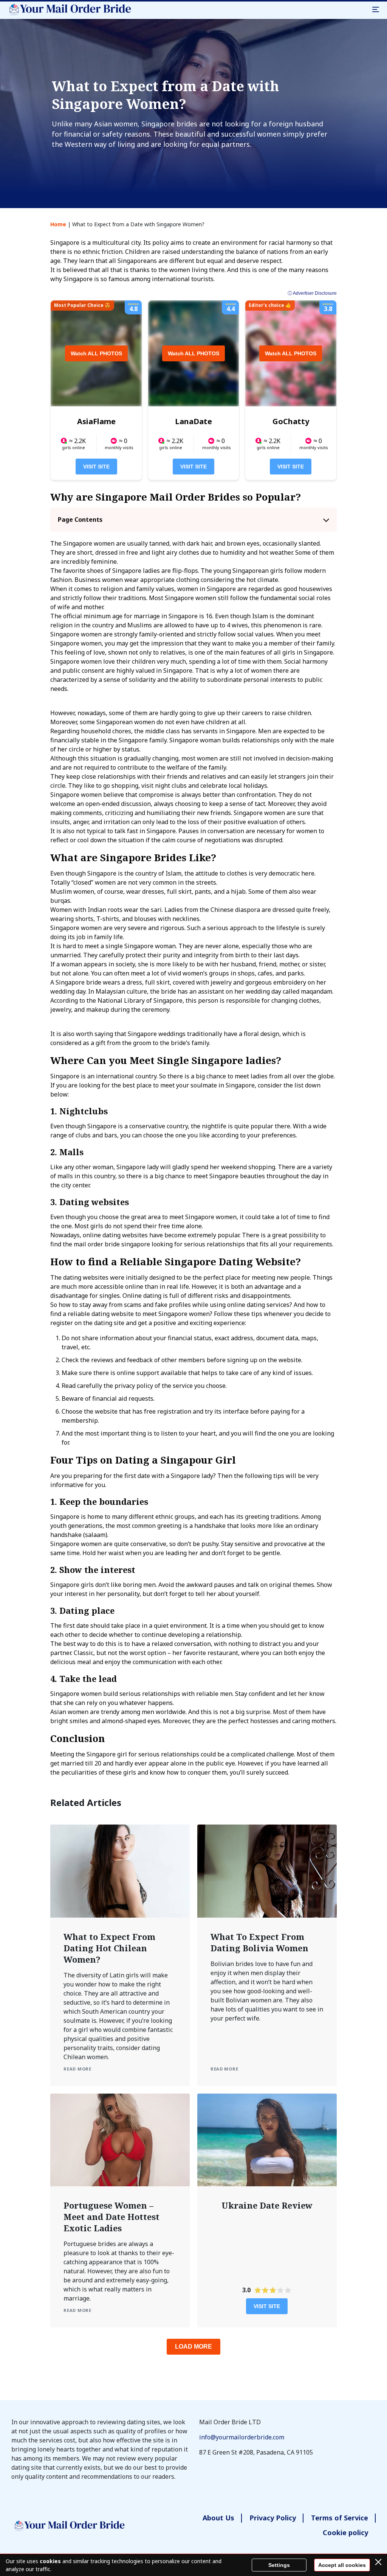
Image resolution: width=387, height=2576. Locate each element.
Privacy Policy (273, 2518)
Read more (77, 2069)
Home (58, 224)
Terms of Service (340, 2518)
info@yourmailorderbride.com (242, 2437)
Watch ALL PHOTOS (96, 353)
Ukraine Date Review (267, 2205)
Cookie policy (345, 2532)
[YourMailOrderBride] (69, 9)
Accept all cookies (342, 2565)
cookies (50, 2561)
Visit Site (96, 467)
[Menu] (376, 9)
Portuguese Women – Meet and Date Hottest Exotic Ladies (111, 2217)
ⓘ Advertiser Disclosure (312, 293)
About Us (218, 2518)
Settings (279, 2565)
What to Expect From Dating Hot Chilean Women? (109, 1948)
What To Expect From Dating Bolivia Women (259, 1942)
